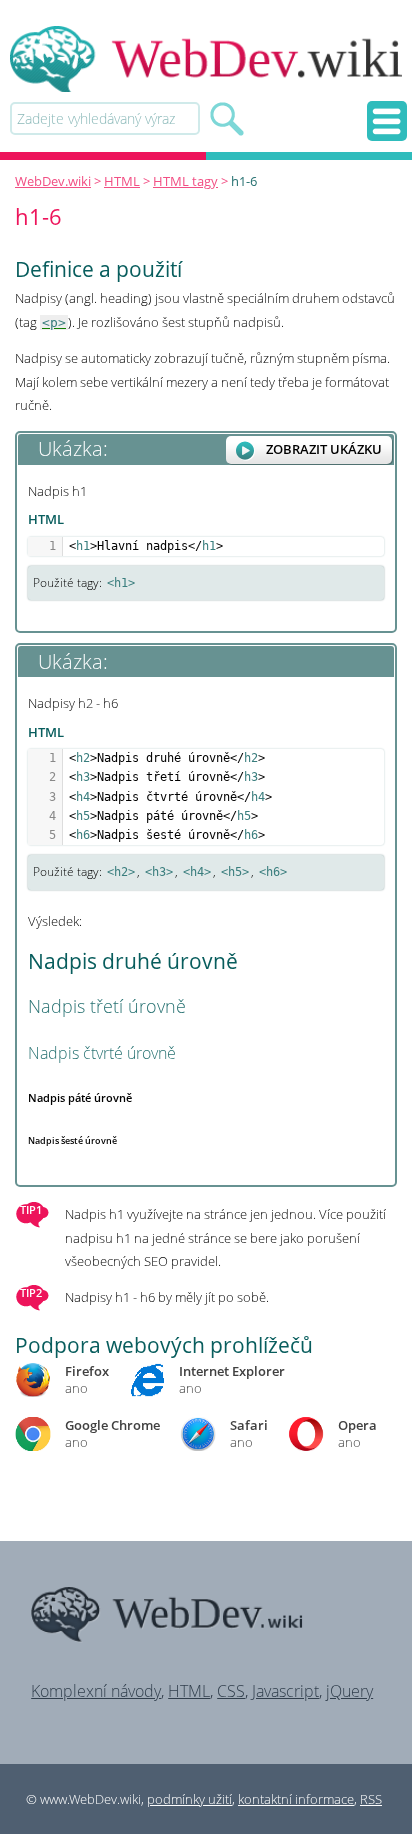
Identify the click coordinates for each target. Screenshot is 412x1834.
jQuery (349, 1691)
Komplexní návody (96, 1691)
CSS (231, 1691)
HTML (122, 181)
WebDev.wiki (53, 181)
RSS (371, 1799)
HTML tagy (185, 181)
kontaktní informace (296, 1799)
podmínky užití (189, 1799)
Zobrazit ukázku (324, 449)
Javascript (285, 1691)
